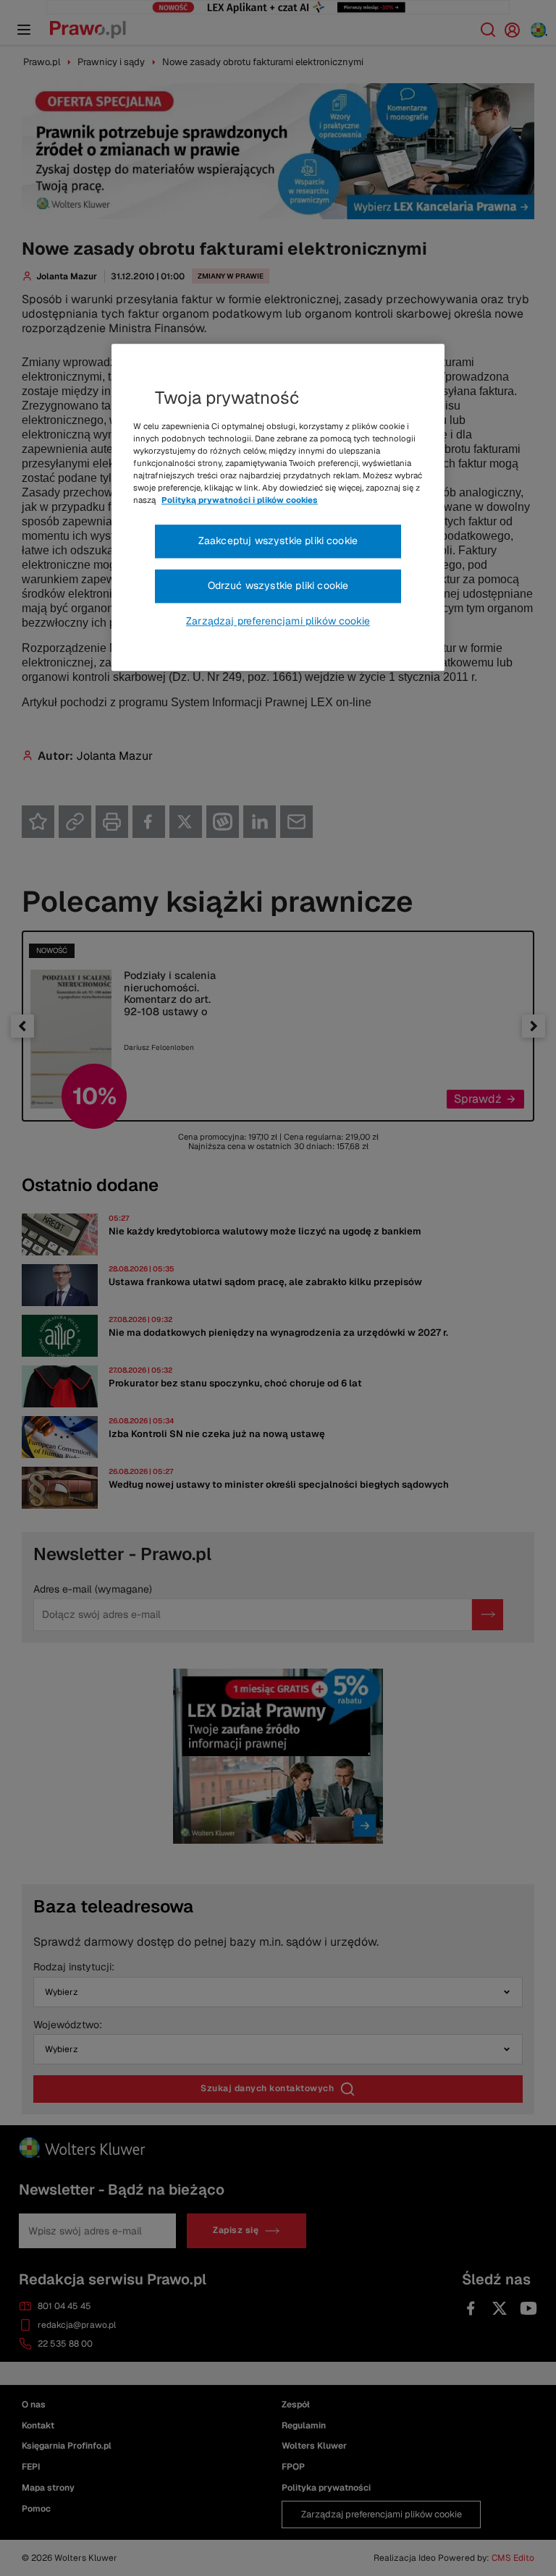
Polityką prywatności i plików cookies (240, 501)
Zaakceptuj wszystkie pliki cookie (278, 541)
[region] (278, 507)
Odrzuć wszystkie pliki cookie (278, 585)
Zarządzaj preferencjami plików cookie (278, 621)
